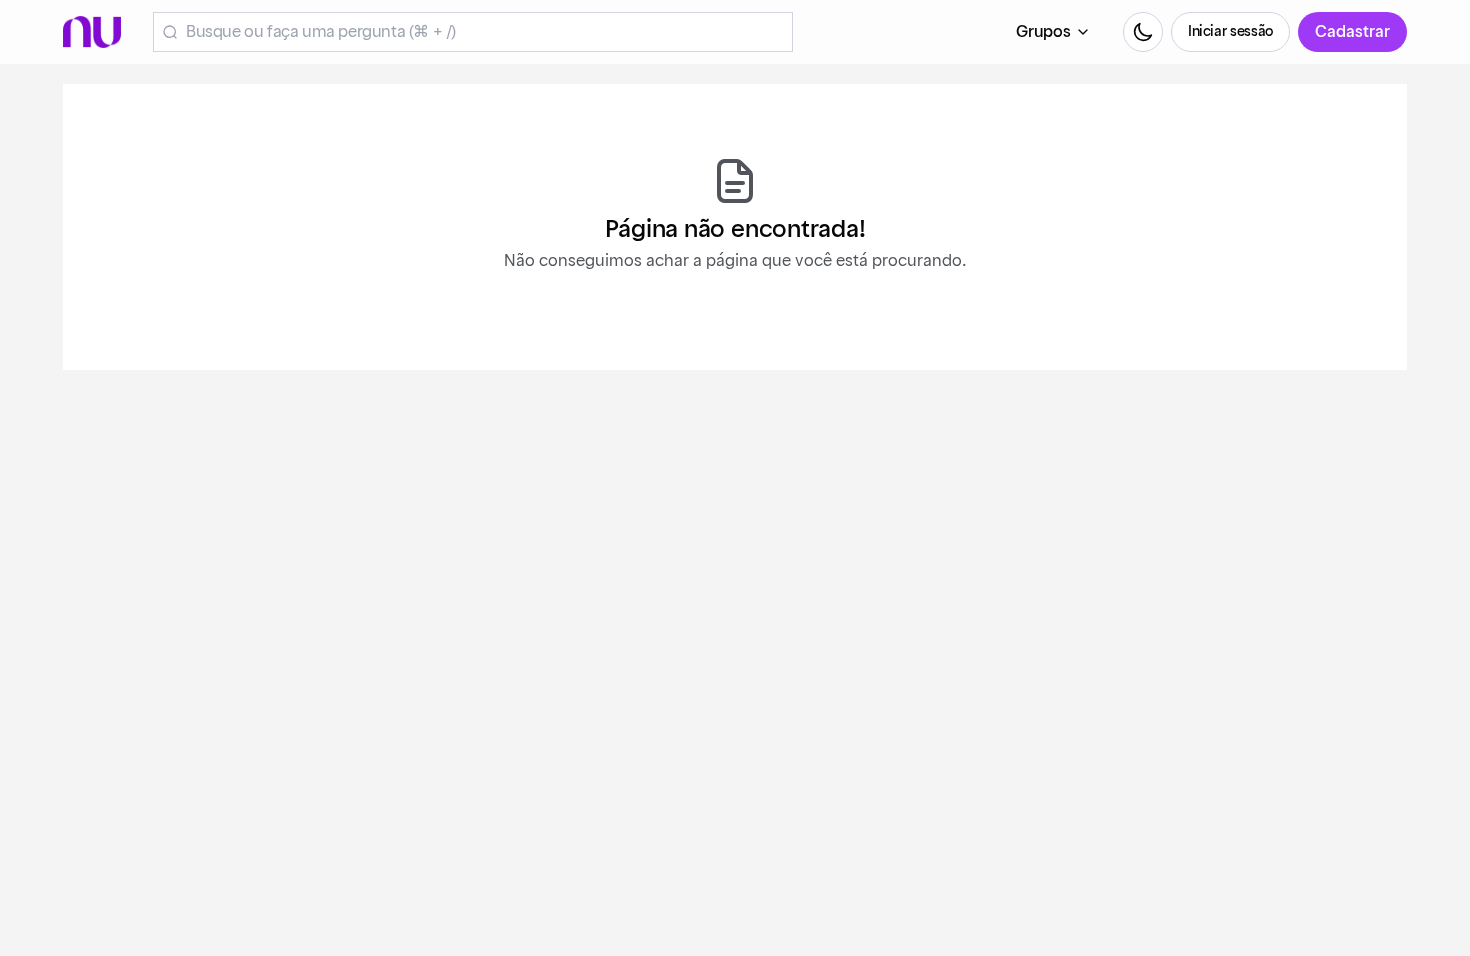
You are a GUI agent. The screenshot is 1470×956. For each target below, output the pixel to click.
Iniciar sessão (1230, 32)
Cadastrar (1352, 32)
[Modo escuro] (1143, 32)
